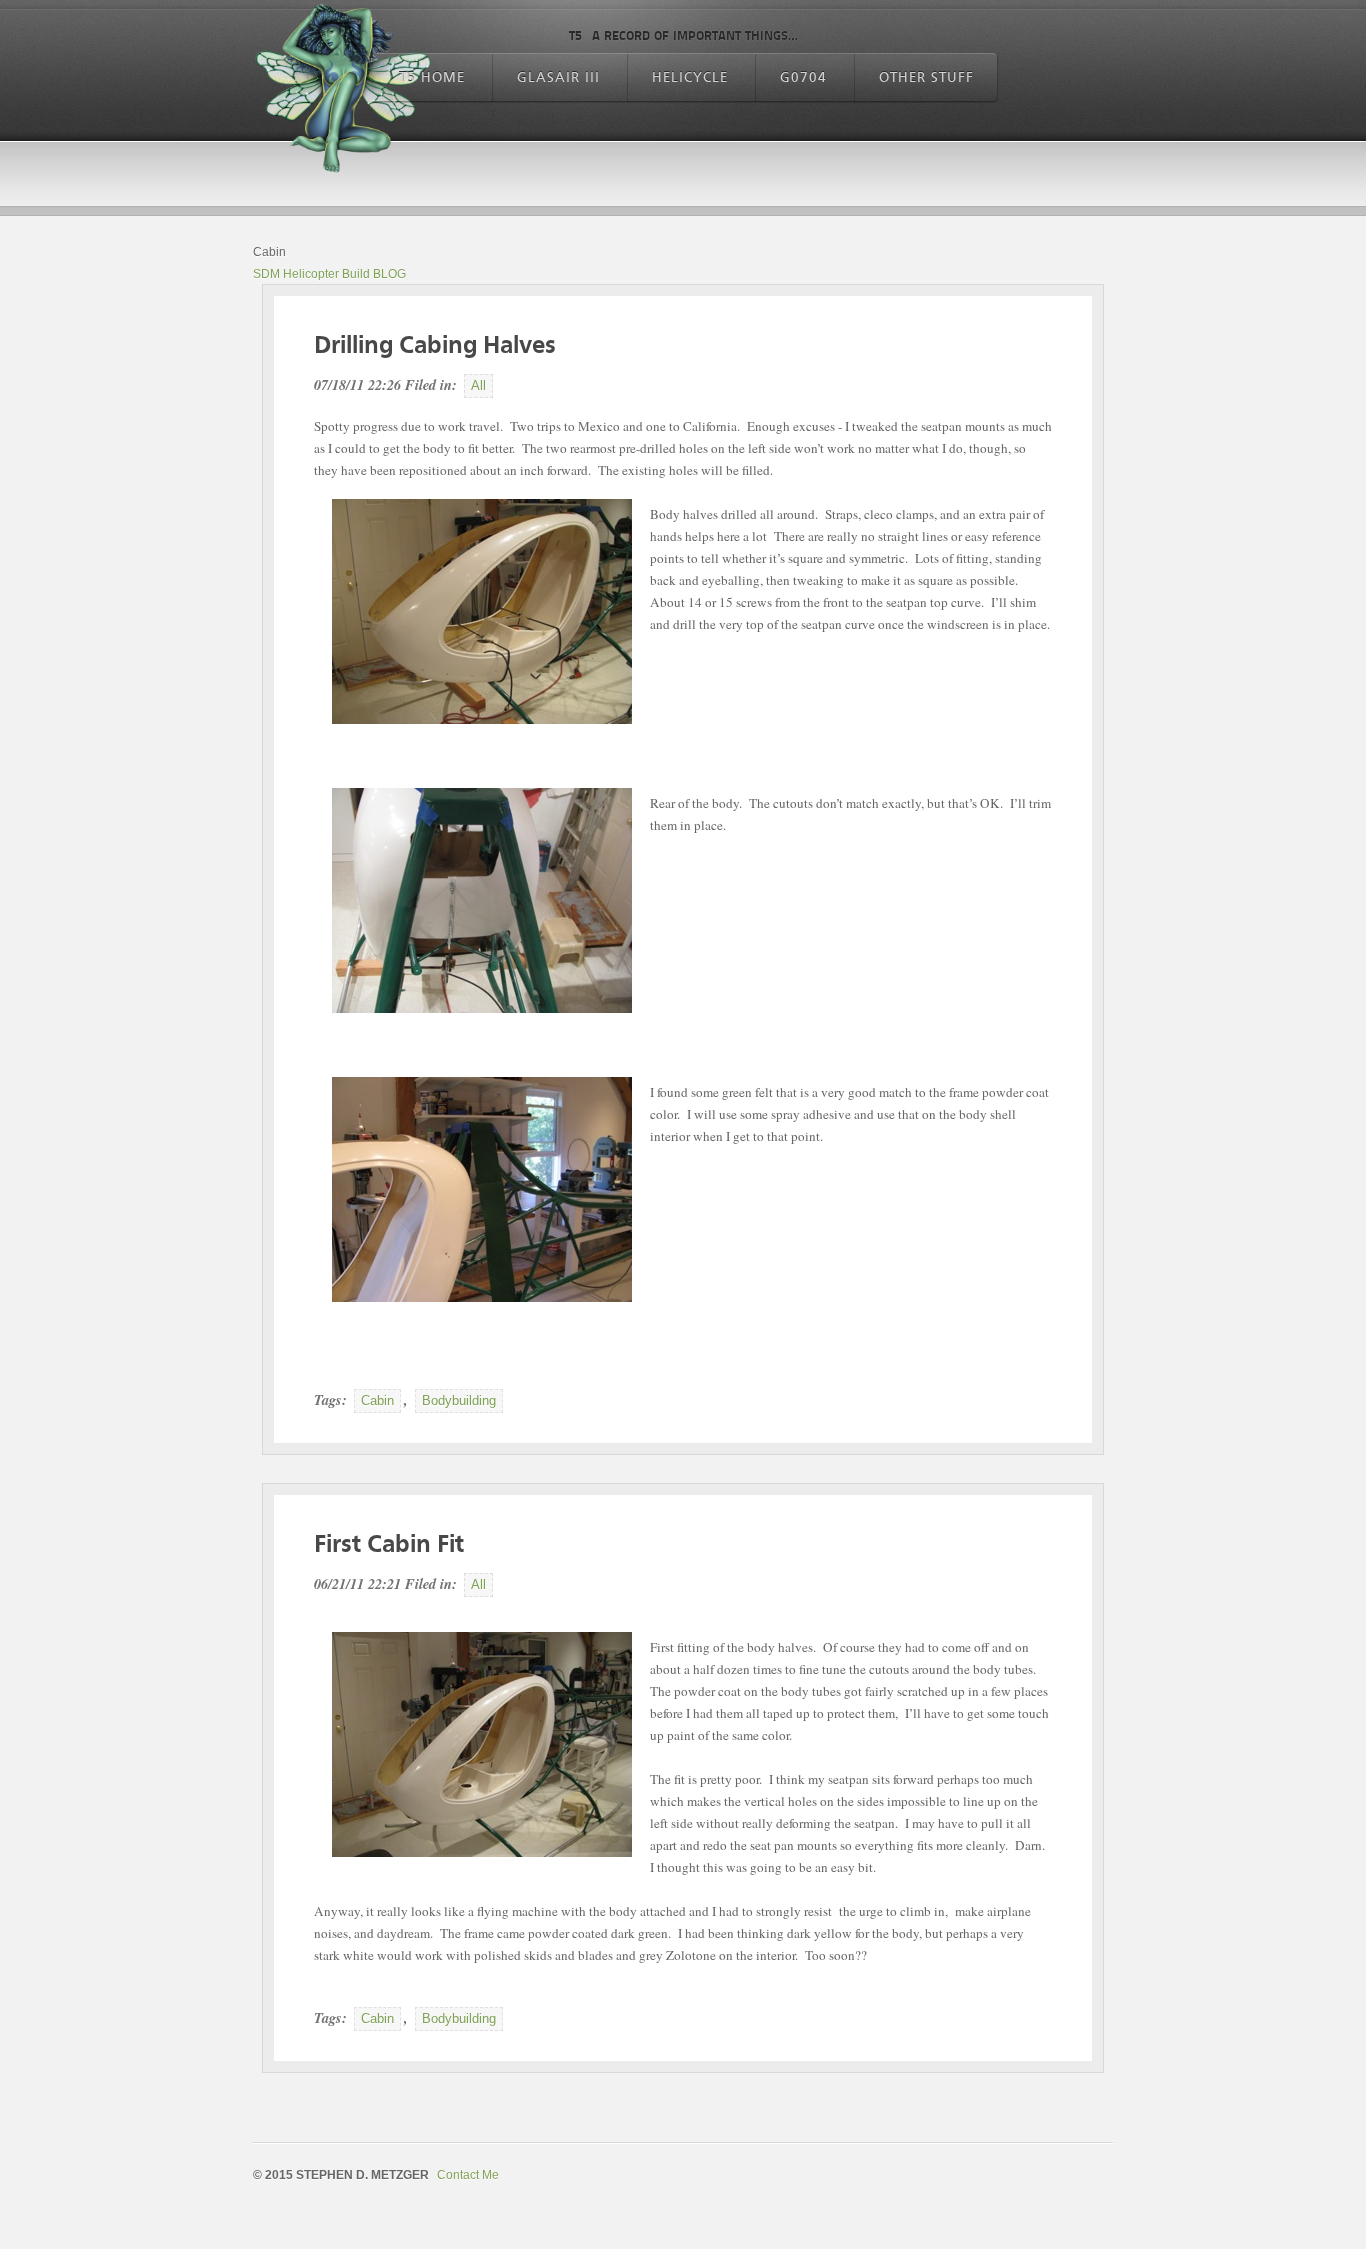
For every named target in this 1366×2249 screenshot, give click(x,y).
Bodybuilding (459, 1400)
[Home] (343, 90)
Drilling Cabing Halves (435, 346)
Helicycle (690, 78)
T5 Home (432, 78)
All (478, 385)
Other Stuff (926, 78)
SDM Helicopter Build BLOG (329, 274)
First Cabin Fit (389, 1545)
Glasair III (558, 78)
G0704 (803, 78)
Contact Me (468, 2175)
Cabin (377, 1400)
